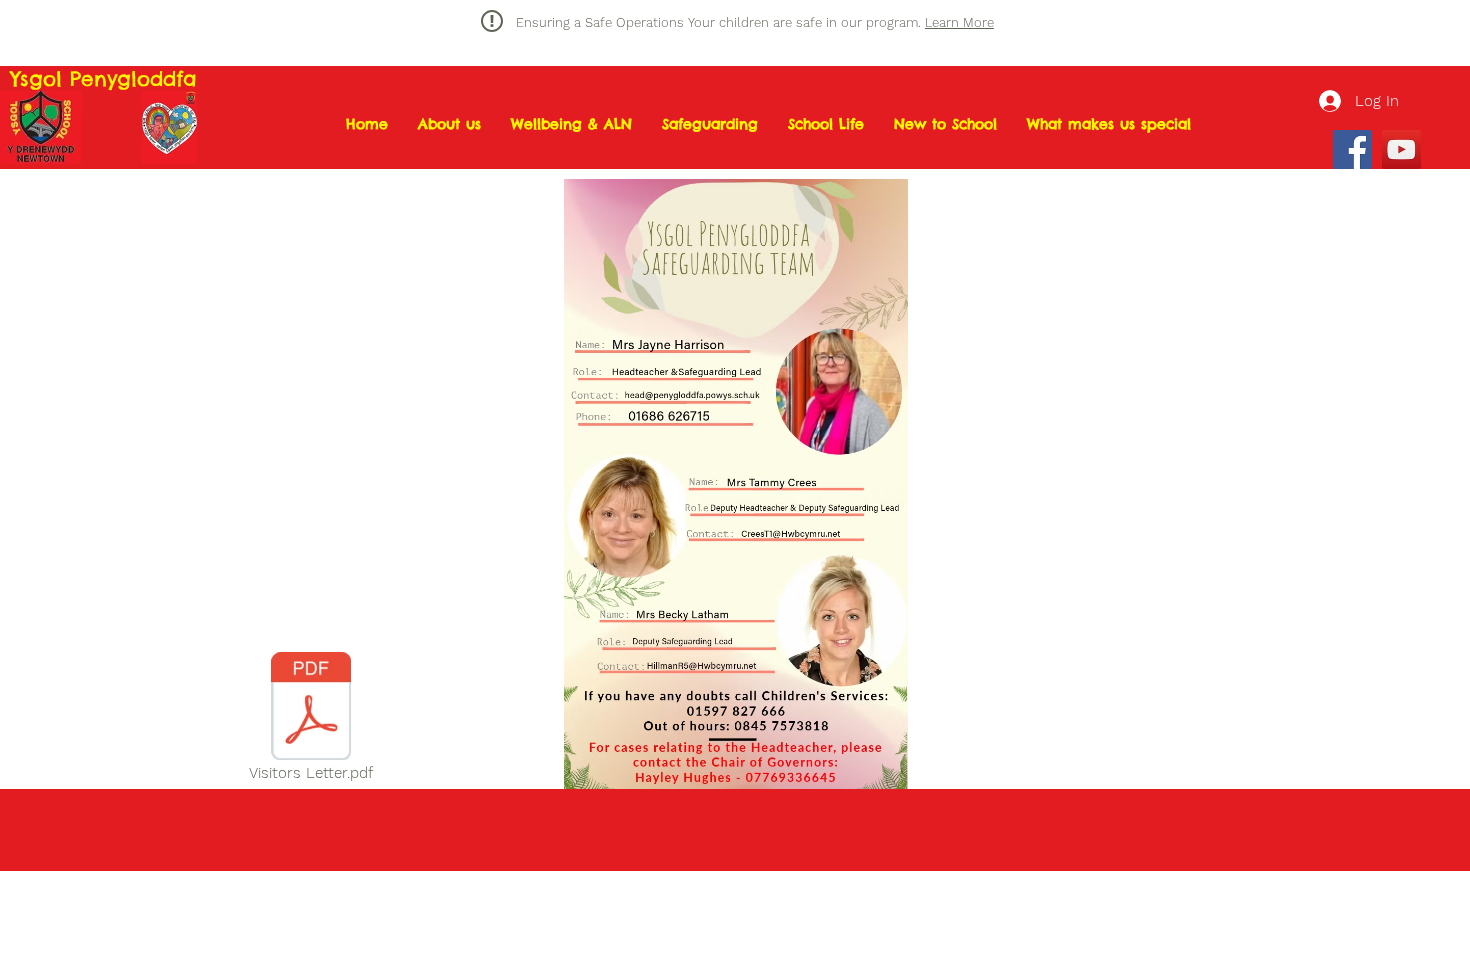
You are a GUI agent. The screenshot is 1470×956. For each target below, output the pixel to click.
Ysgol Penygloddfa (104, 78)
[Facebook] (1352, 149)
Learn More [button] (959, 22)
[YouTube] (1401, 149)
